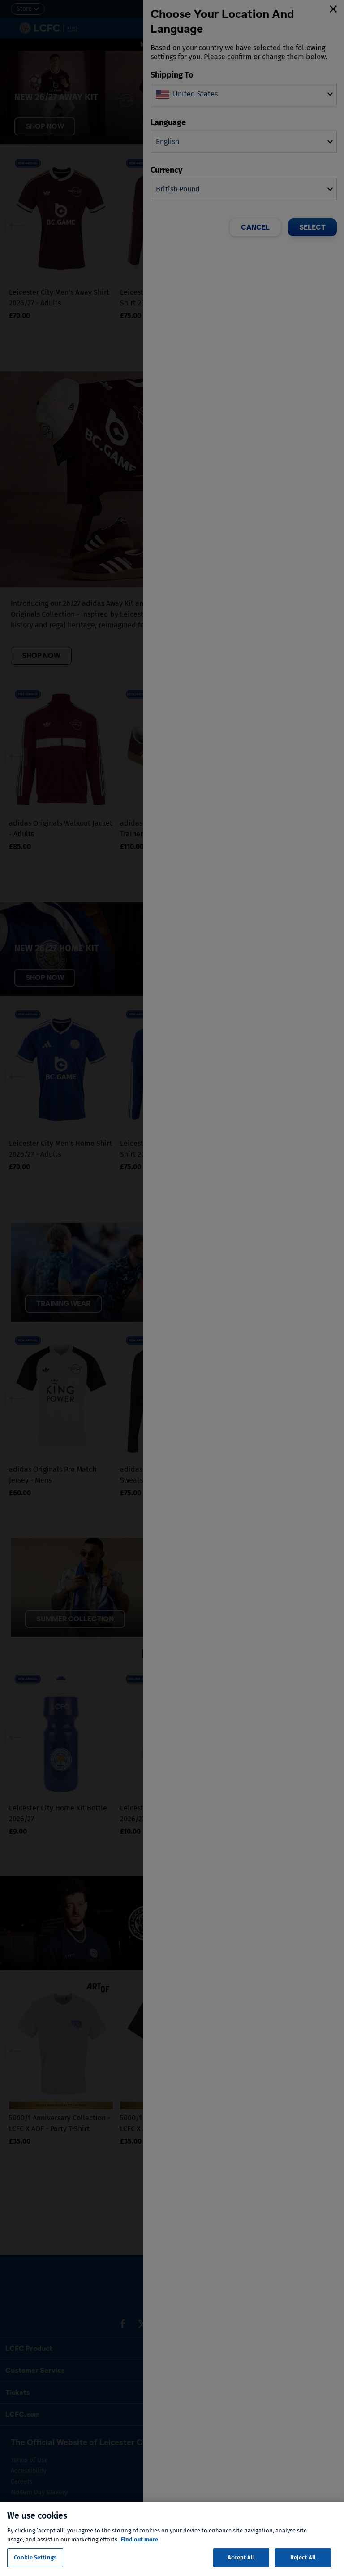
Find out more (140, 2539)
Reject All (303, 2557)
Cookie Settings (35, 2557)
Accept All (241, 2557)
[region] (172, 2539)
